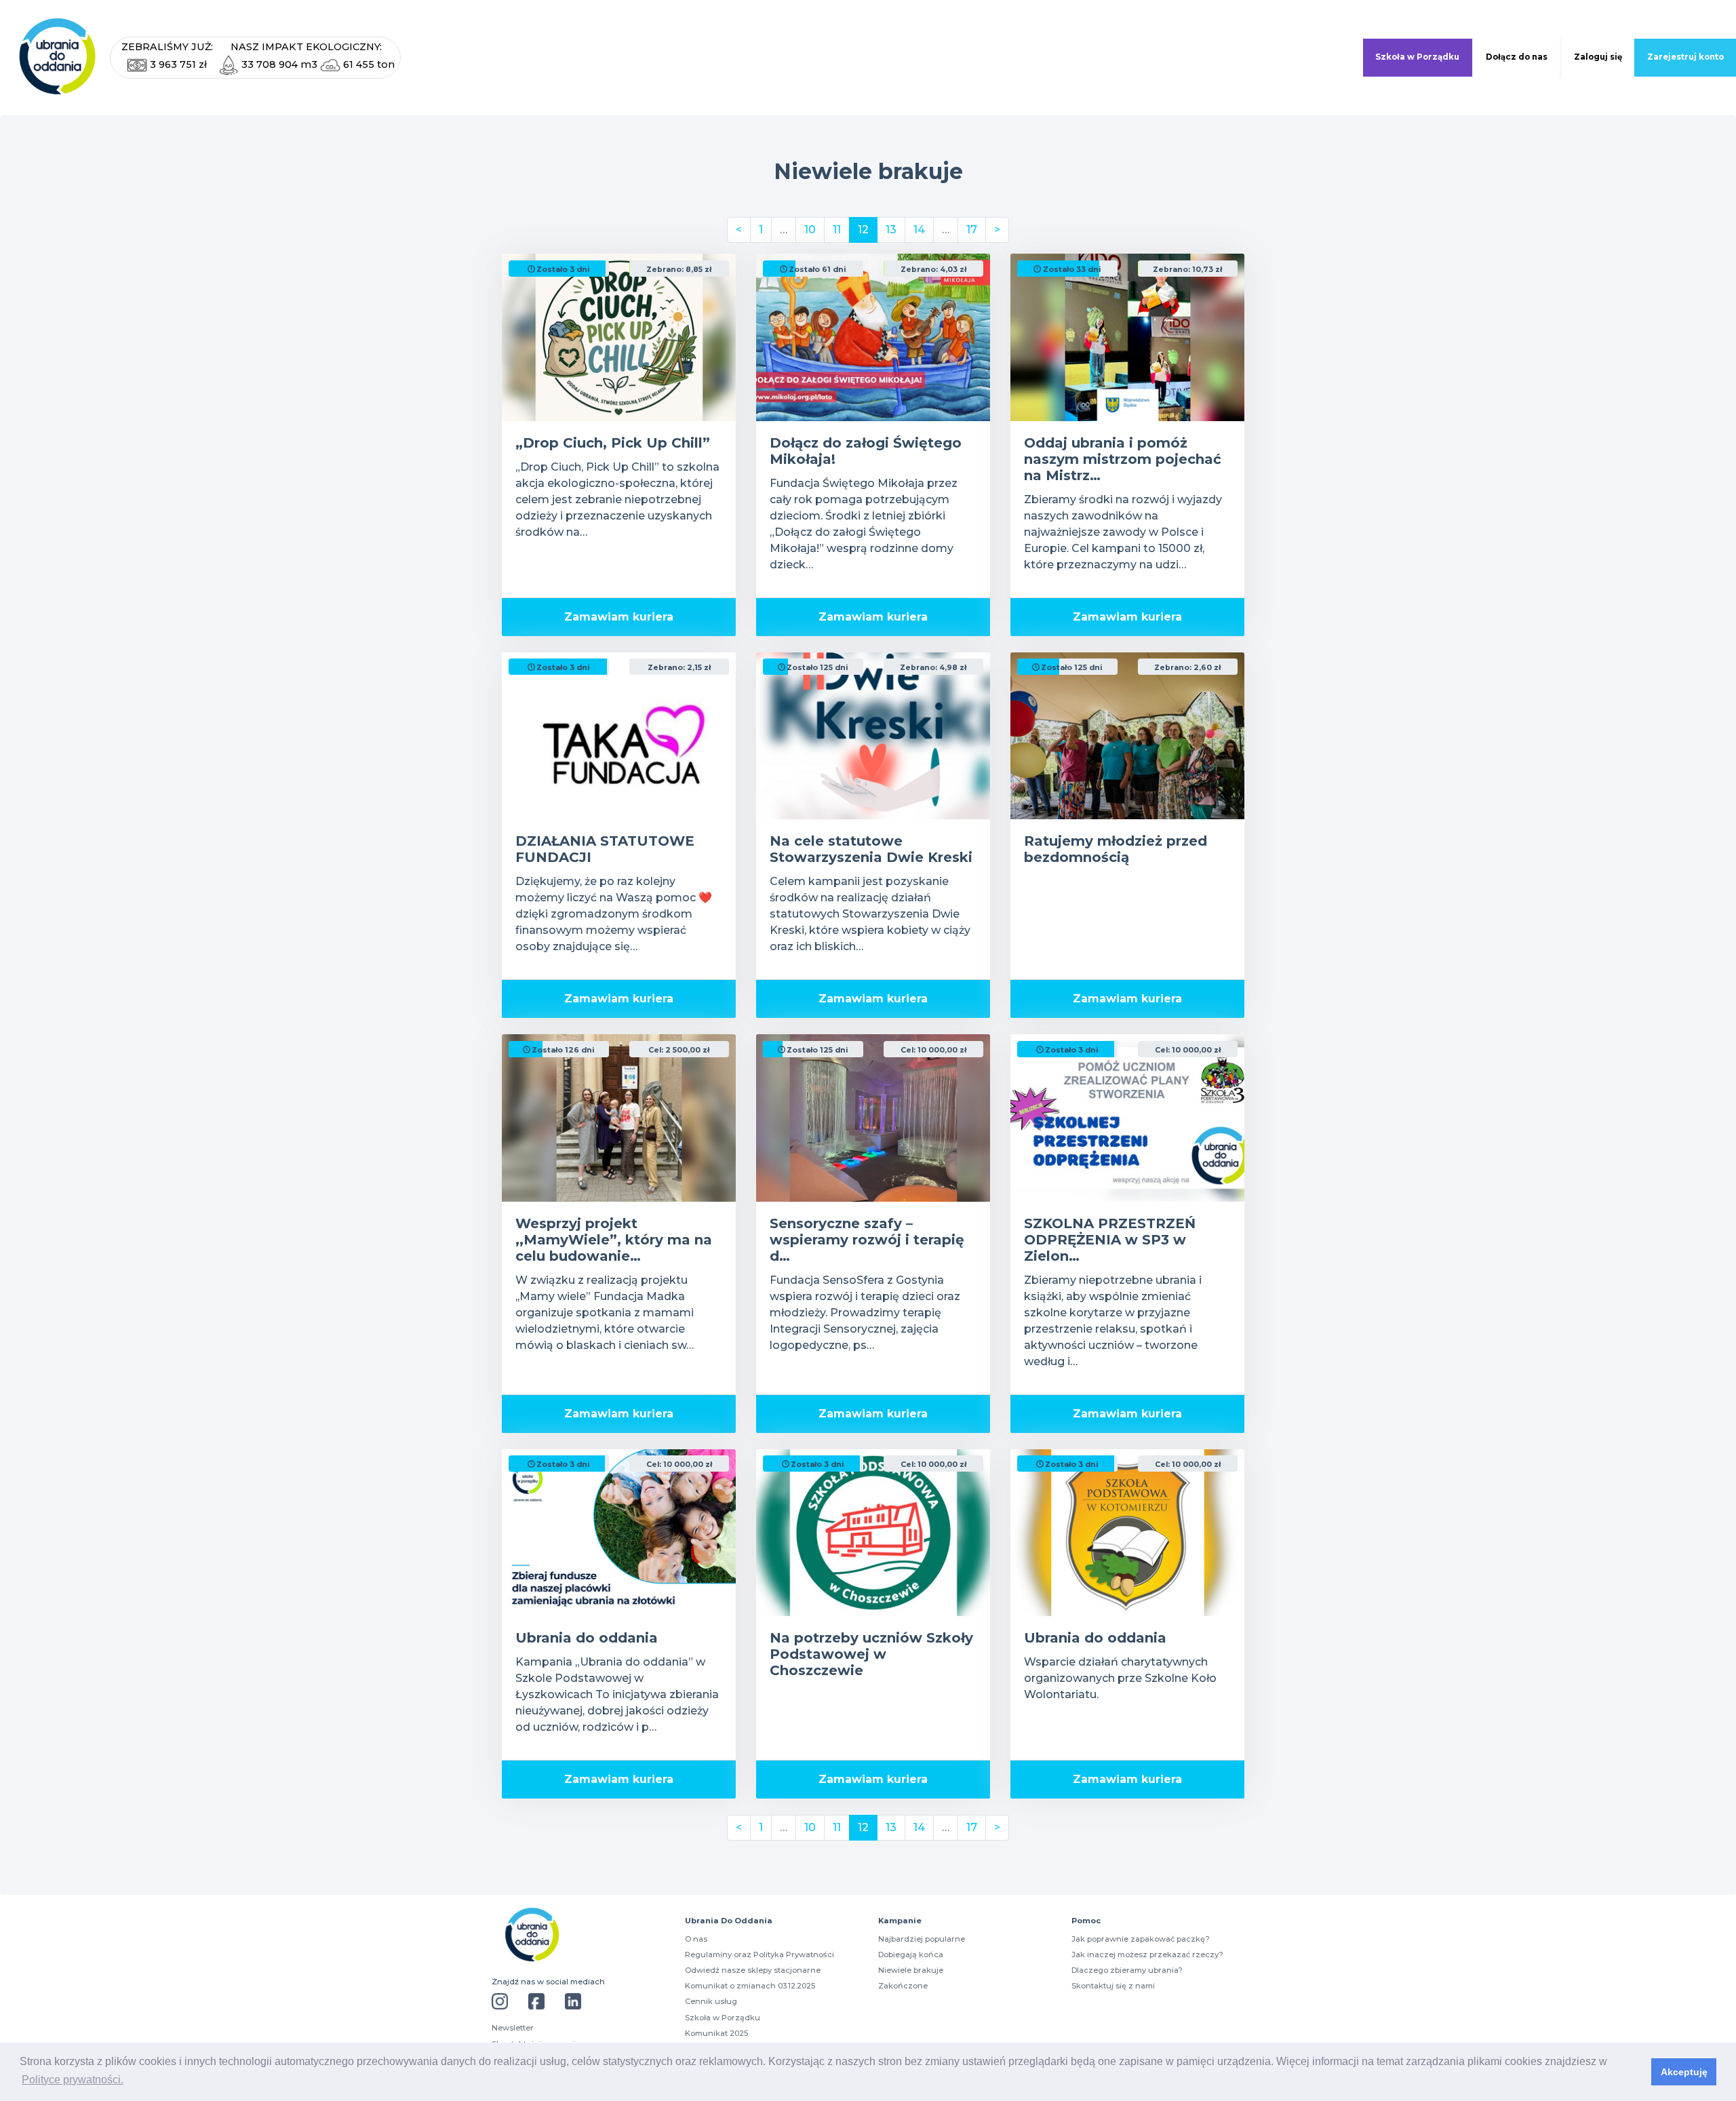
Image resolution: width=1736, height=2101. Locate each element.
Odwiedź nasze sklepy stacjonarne (753, 1970)
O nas (696, 1939)
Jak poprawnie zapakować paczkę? (1141, 1939)
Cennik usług (711, 2001)
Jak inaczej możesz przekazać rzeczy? (1147, 1955)
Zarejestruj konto (1685, 57)
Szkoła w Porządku (1417, 57)
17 (972, 230)
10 (810, 230)
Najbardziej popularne (922, 1939)
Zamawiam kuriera (619, 617)
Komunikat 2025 (716, 2033)
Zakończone (903, 1986)
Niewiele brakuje (911, 1970)
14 (919, 230)
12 (863, 230)
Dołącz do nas (1517, 57)
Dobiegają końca (911, 1955)
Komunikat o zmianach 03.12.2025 (750, 1986)
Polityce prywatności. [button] (73, 2080)
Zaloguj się (1598, 57)
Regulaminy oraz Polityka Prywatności (759, 1955)
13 (891, 230)
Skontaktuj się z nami (1113, 1986)
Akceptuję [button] (1684, 2072)
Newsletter (513, 2028)
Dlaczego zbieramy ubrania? (1127, 1970)
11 (837, 230)
